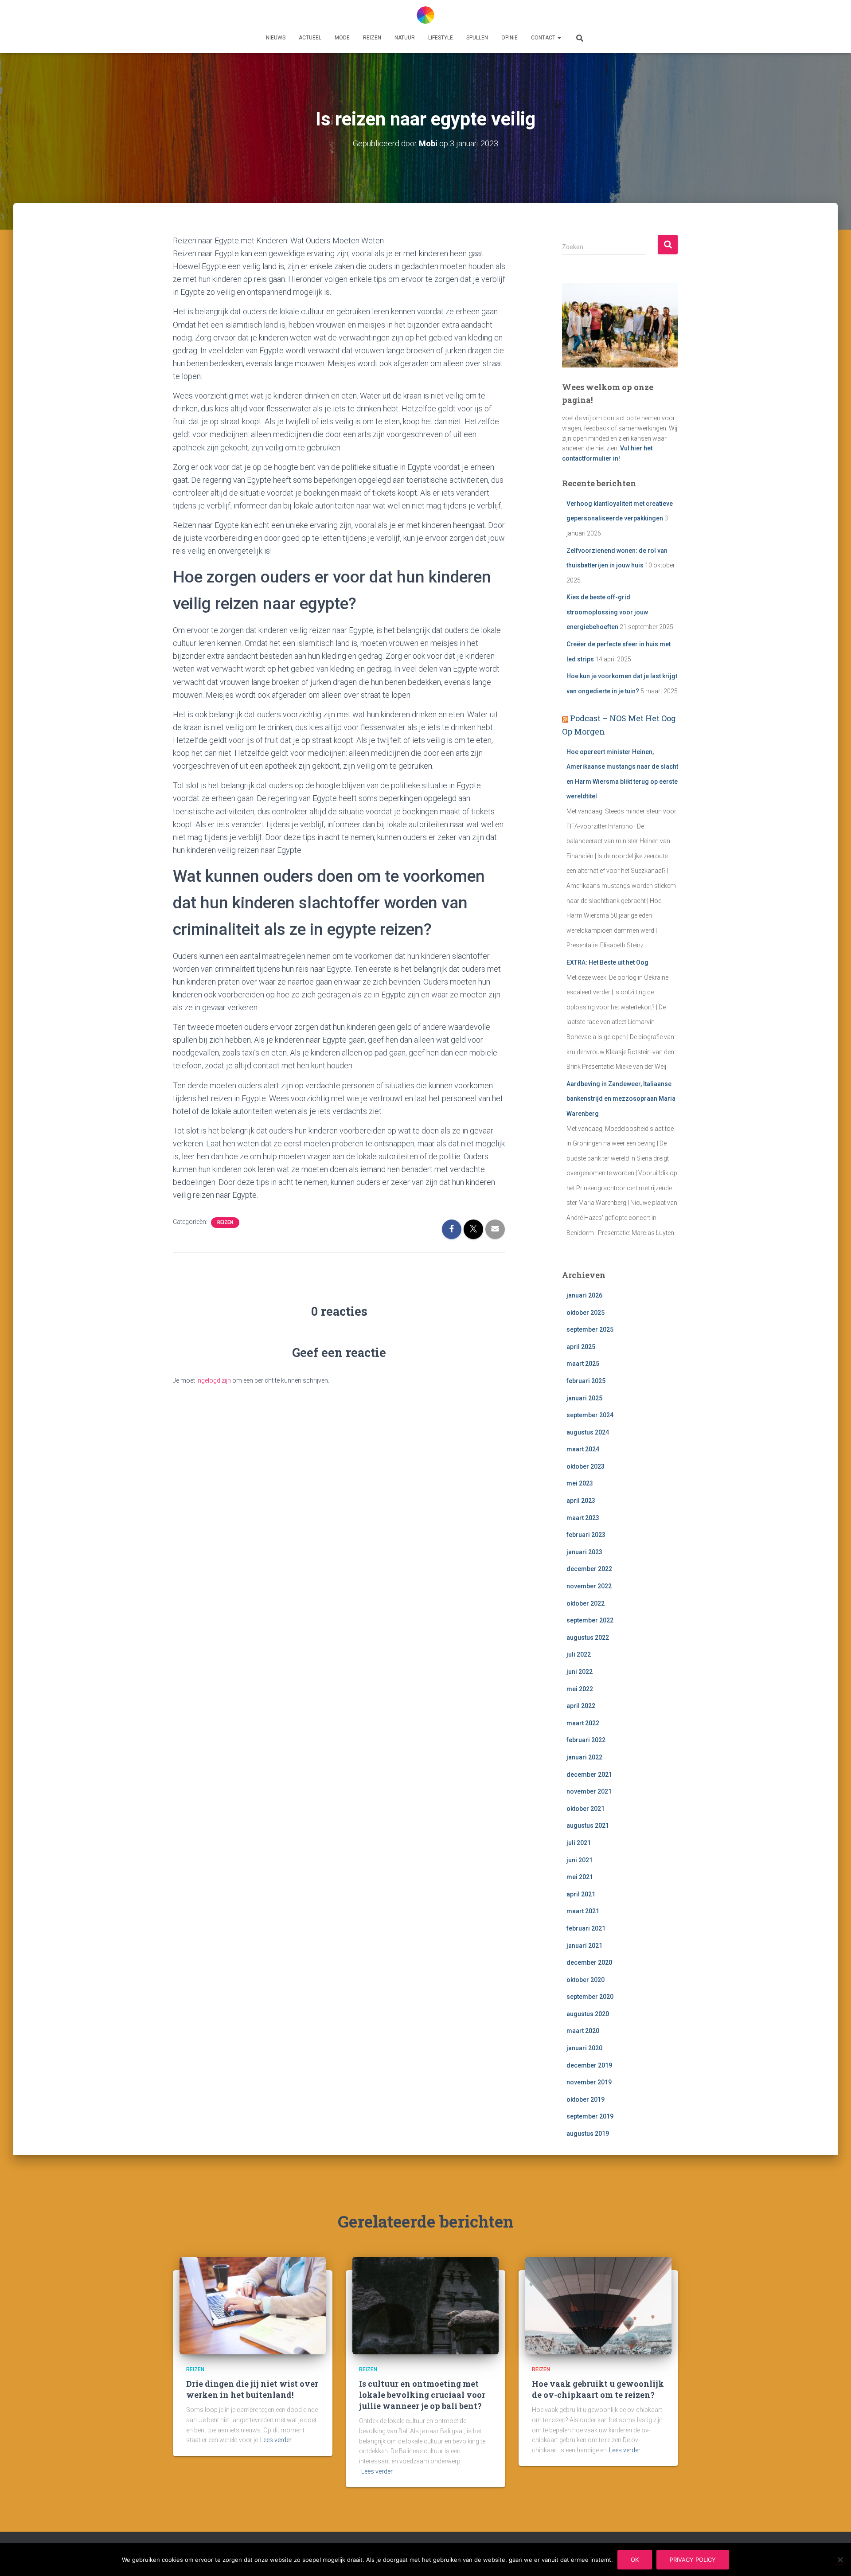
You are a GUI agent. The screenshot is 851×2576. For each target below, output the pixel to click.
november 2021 (589, 1791)
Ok (635, 2560)
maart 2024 (583, 1449)
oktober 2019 (586, 2099)
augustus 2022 (588, 1638)
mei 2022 (580, 1689)
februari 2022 (586, 1740)
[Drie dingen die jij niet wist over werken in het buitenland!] (253, 2305)
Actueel (310, 38)
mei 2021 (580, 1877)
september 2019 (590, 2116)
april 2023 (581, 1501)
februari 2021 (586, 1928)
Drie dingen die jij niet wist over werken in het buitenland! (252, 2389)
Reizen (372, 38)
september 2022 (590, 1620)
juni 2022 (580, 1672)
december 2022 (589, 1569)
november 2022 (589, 1586)
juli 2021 (579, 1843)
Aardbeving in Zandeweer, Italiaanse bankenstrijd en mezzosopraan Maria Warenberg (621, 1099)
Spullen (477, 38)
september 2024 (590, 1415)
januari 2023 (584, 1552)
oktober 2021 (586, 1809)
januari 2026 (584, 1295)
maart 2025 (583, 1364)
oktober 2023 (586, 1466)
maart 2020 (583, 2031)
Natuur (405, 38)
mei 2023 (580, 1483)
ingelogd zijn (214, 1380)
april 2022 (581, 1706)
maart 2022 (583, 1723)
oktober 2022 (586, 1603)
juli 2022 (579, 1654)
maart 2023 (583, 1518)
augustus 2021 (588, 1825)
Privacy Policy (693, 2560)
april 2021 (581, 1894)
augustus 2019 (588, 2134)
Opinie (509, 38)
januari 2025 (584, 1398)
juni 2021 (580, 1860)
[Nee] (840, 2560)
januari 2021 (584, 1946)
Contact (544, 38)
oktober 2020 (586, 1980)
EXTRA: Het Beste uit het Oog (607, 962)
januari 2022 (584, 1757)
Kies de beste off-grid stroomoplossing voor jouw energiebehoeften (607, 612)
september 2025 (590, 1329)
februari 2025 (586, 1381)
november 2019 (589, 2082)
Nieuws (276, 38)
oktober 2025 (586, 1313)
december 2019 (589, 2065)
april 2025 (581, 1347)
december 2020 (589, 1962)
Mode (342, 38)
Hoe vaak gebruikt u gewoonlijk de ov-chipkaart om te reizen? (598, 2389)
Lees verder (276, 2440)
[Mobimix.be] (425, 15)
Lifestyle (441, 38)
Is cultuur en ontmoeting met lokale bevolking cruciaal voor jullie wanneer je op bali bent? (422, 2395)
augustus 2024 (588, 1432)
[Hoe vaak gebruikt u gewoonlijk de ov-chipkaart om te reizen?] (598, 2305)
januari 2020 (584, 2048)
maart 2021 (583, 1911)
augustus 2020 (588, 2014)
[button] (559, 38)
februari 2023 (586, 1535)
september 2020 (590, 1997)
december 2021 (589, 1775)
